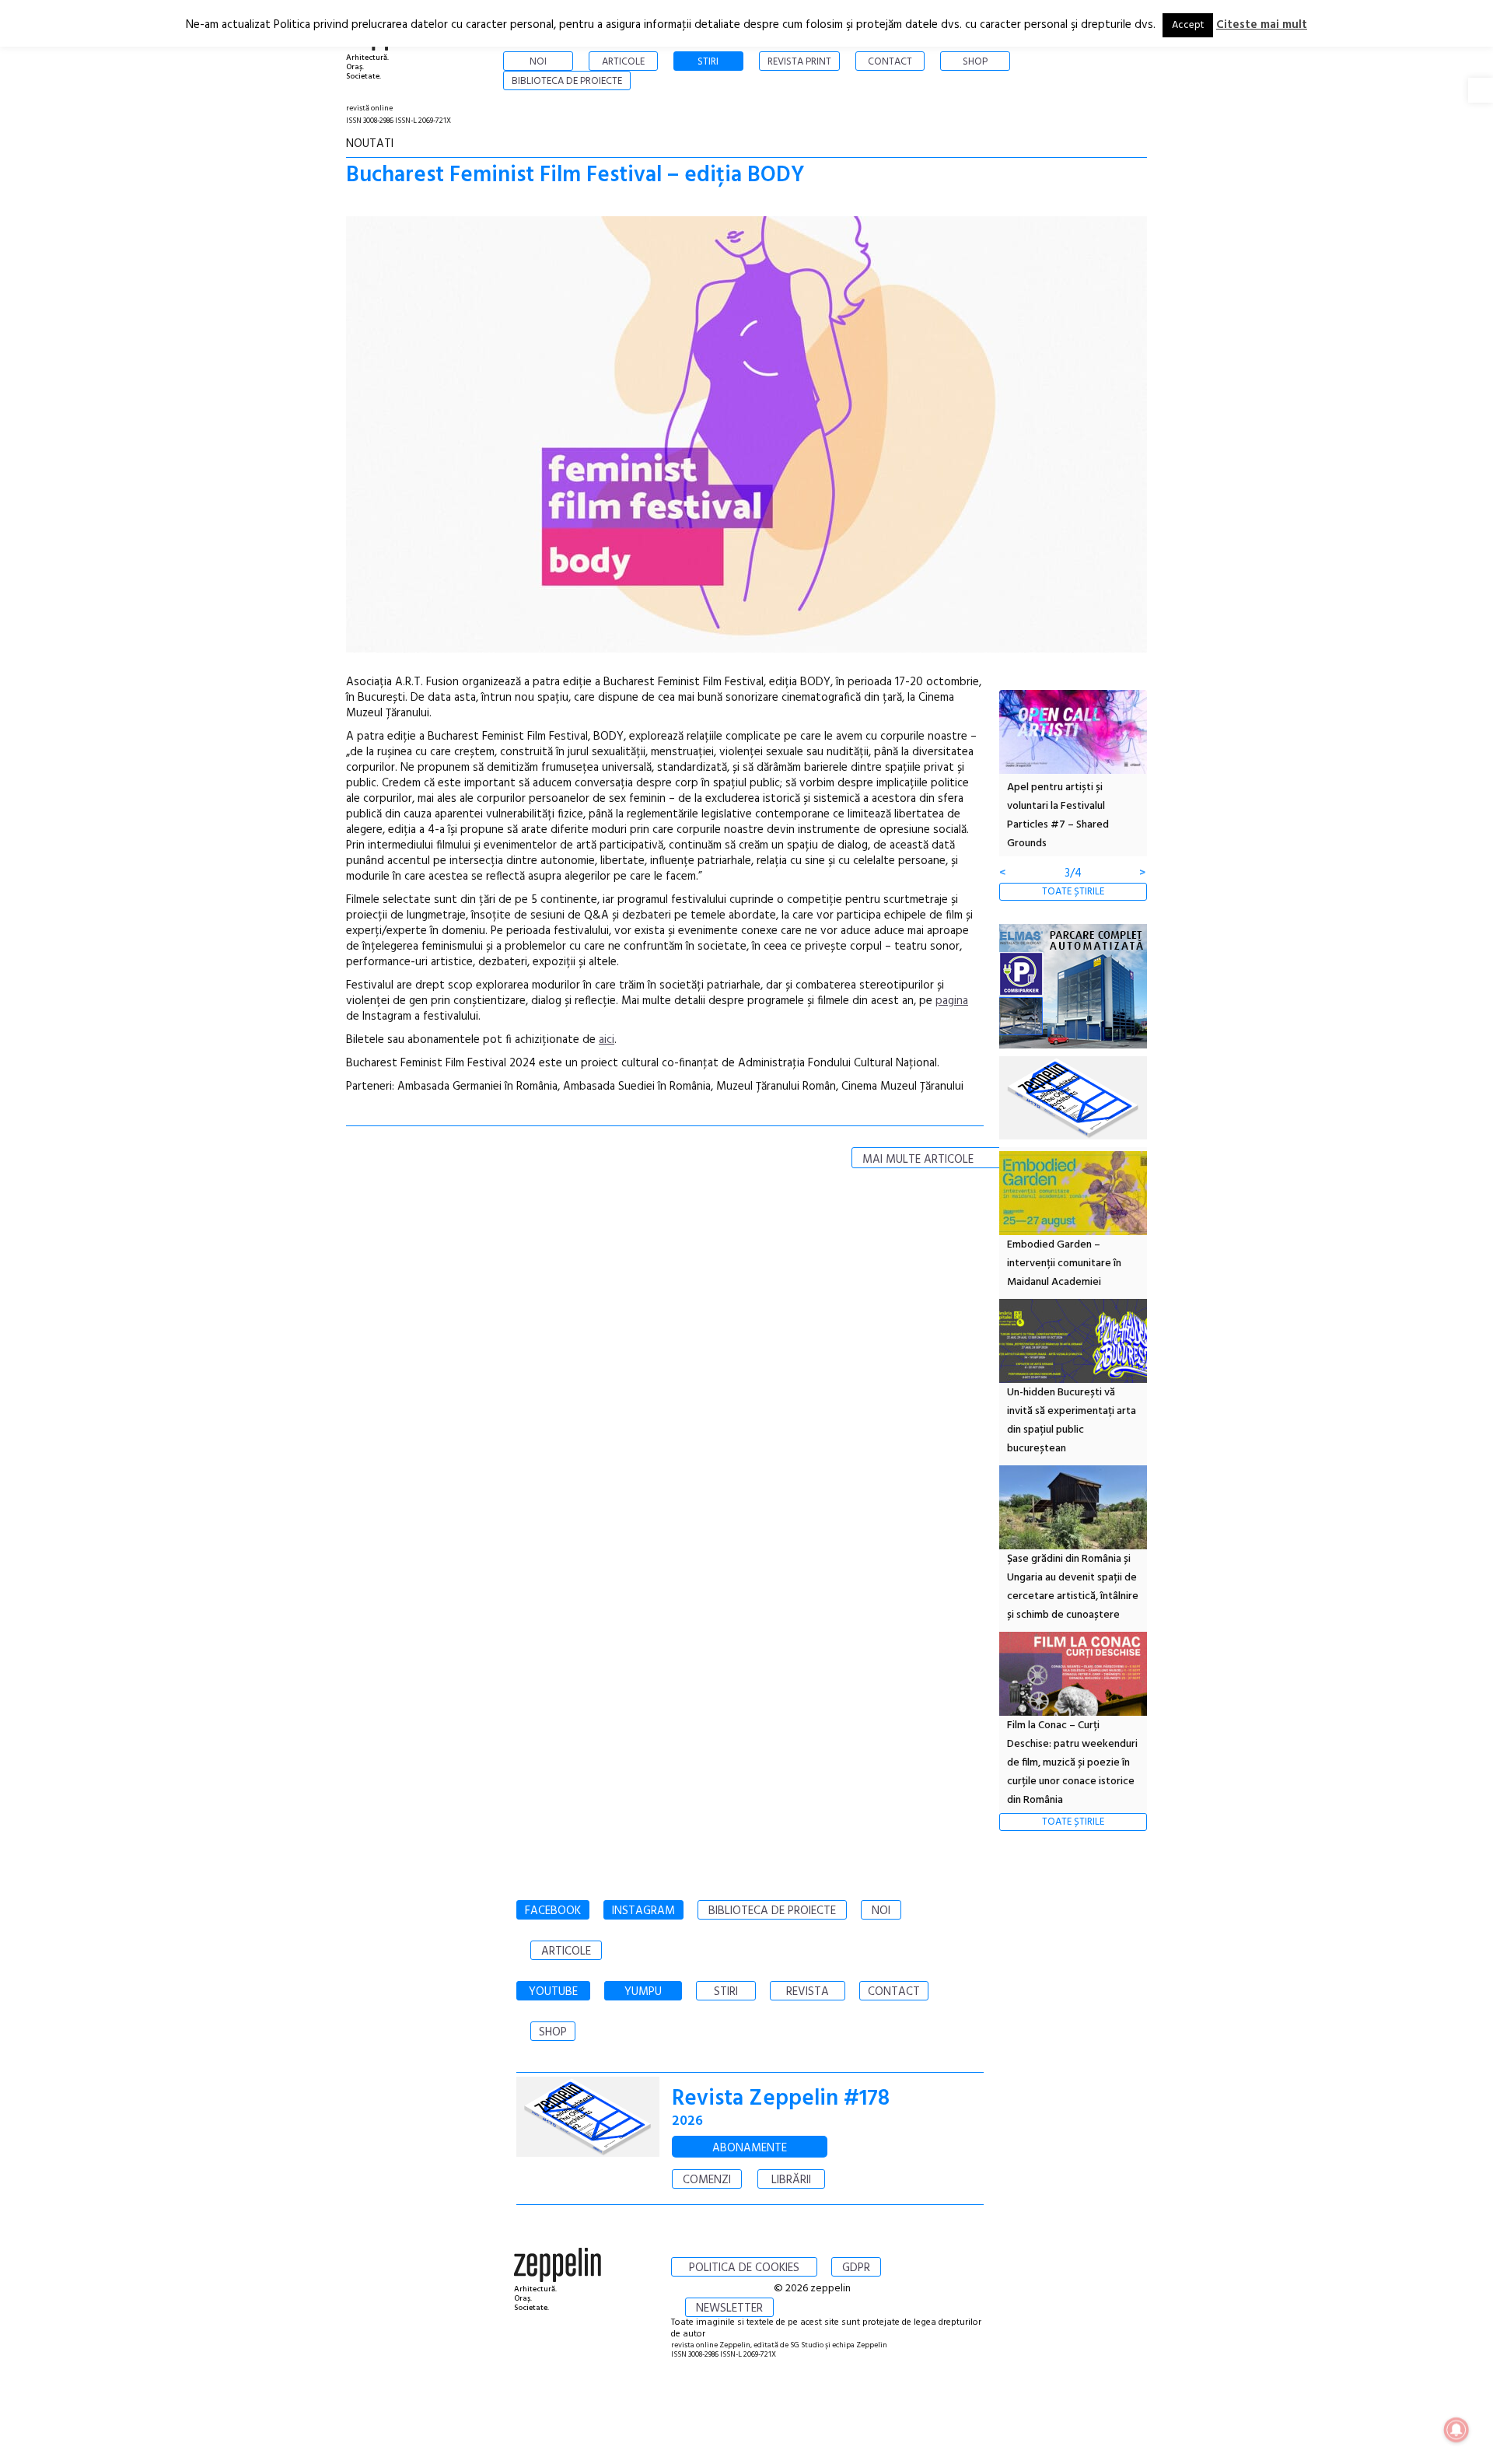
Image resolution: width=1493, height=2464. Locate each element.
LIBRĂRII (791, 2180)
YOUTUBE (553, 1992)
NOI (881, 1911)
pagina (952, 1001)
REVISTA (808, 1992)
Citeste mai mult (1262, 25)
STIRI (726, 1992)
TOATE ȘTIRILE (1073, 892)
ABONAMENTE (750, 2148)
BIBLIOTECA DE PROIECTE (772, 1911)
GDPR (856, 2268)
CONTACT (894, 1992)
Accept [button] (1188, 25)
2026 (687, 2121)
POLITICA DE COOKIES (744, 2268)
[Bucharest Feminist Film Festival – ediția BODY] (746, 437)
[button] (1481, 90)
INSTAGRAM (643, 1911)
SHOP (553, 2032)
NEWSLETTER (729, 2308)
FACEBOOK (553, 1911)
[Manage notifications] (1456, 2430)
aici (607, 1040)
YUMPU (643, 1992)
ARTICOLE (566, 1951)
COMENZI (707, 2180)
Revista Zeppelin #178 (781, 2099)
